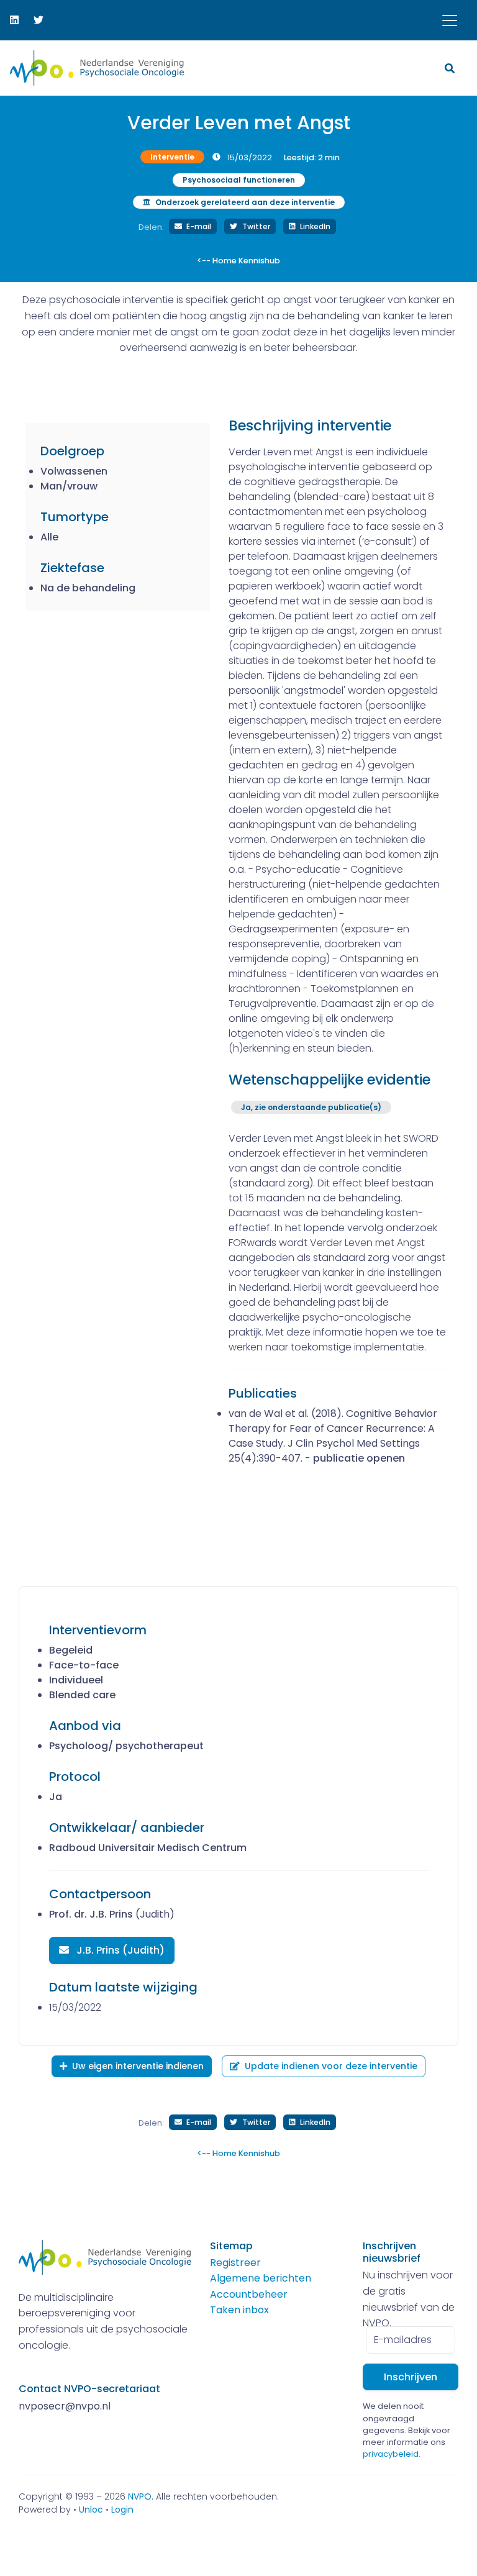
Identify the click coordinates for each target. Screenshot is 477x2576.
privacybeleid (391, 2454)
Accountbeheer (249, 2294)
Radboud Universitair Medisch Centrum (148, 1848)
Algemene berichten (261, 2278)
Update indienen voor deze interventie (331, 2066)
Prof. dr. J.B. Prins (91, 1914)
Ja (56, 1797)
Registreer (235, 2263)
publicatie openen (359, 1458)
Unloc (91, 2510)
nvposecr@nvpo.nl (65, 2406)
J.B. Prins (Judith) (119, 1950)
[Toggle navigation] (450, 20)
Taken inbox (239, 2310)
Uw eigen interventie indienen (138, 2066)
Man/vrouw (69, 486)
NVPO (140, 2496)
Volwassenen (74, 471)
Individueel (76, 1680)
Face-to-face (84, 1665)
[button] (451, 68)
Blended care (82, 1695)
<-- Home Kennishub (238, 261)
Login (122, 2510)
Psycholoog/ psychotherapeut (126, 1746)
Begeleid (71, 1650)
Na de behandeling (88, 588)
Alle (49, 537)
